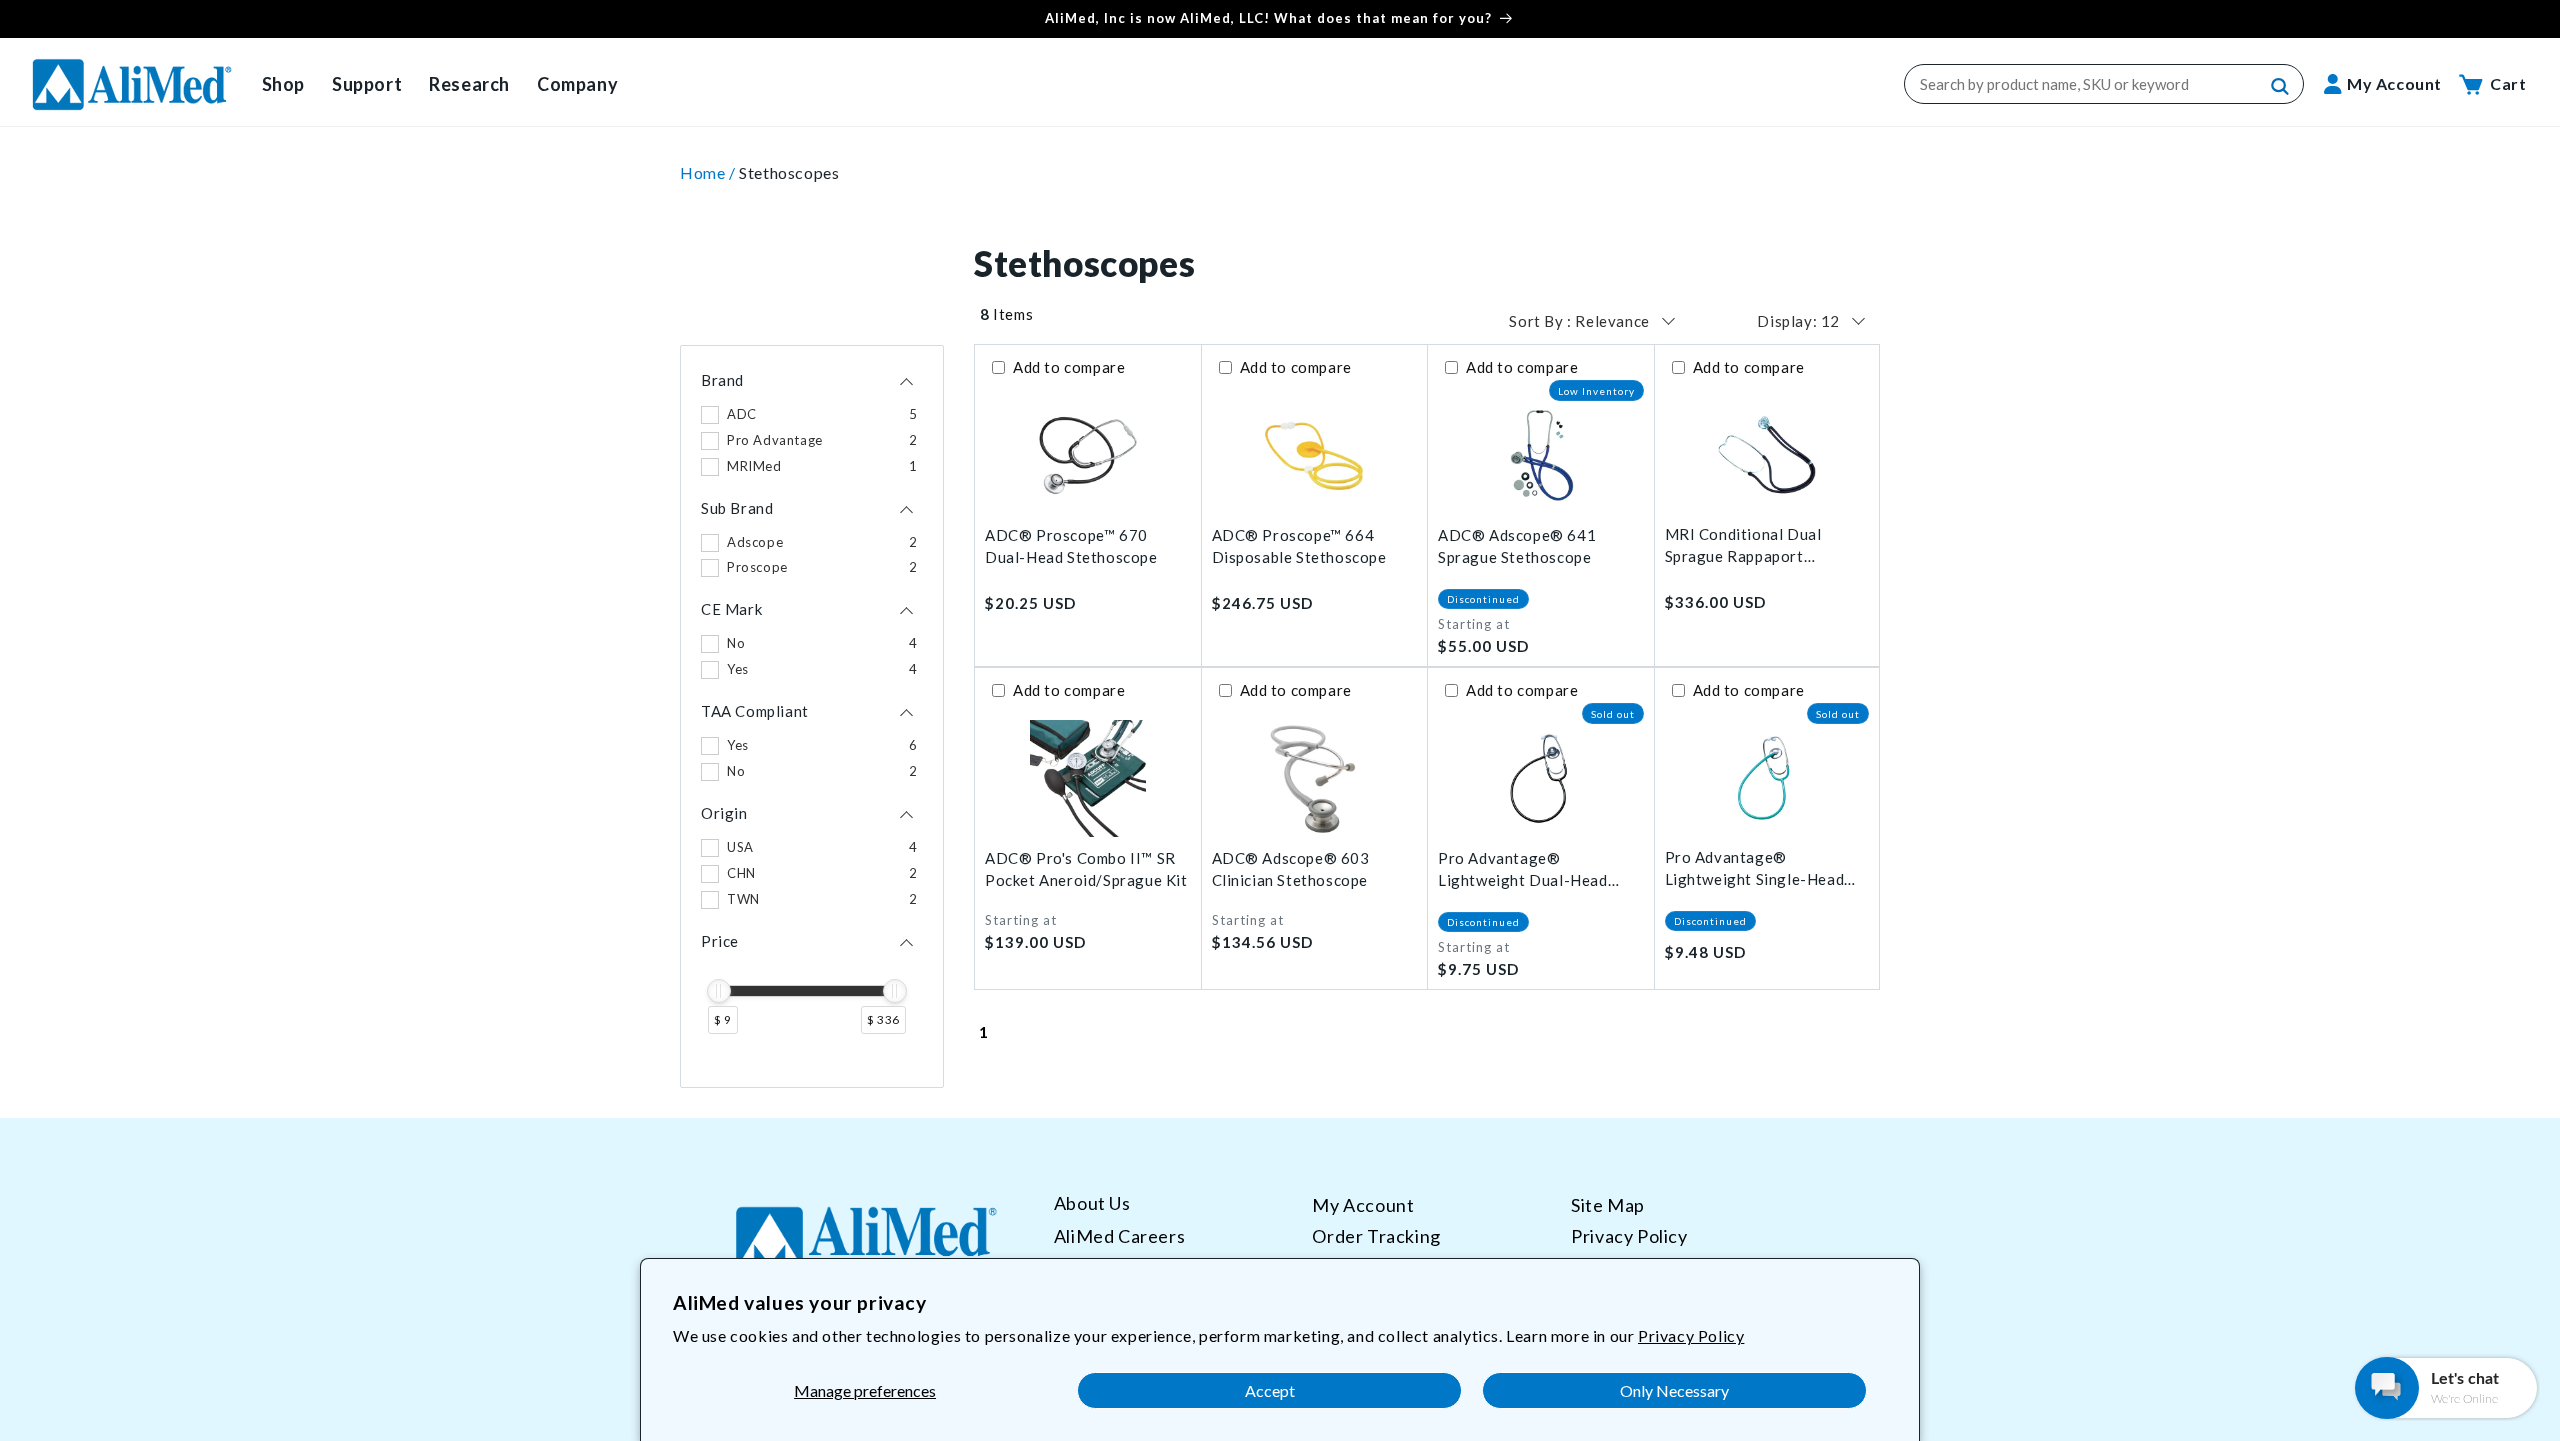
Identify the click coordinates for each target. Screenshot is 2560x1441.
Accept (1270, 1390)
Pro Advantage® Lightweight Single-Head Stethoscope (1755, 869)
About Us (1092, 1203)
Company (577, 84)
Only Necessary (1674, 1390)
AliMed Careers (1119, 1236)
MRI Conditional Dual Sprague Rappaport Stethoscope (1743, 546)
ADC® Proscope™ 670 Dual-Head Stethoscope (1071, 546)
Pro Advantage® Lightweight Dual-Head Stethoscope (1523, 870)
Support (367, 84)
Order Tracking (1376, 1236)
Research (469, 84)
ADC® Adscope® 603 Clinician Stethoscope (1291, 869)
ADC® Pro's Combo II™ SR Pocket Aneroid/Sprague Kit (1086, 869)
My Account (1363, 1205)
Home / (709, 172)
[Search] (2281, 87)
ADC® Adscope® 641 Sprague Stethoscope (1517, 546)
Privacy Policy (1691, 1335)
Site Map (1608, 1205)
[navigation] (812, 716)
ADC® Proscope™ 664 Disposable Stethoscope (1299, 546)
